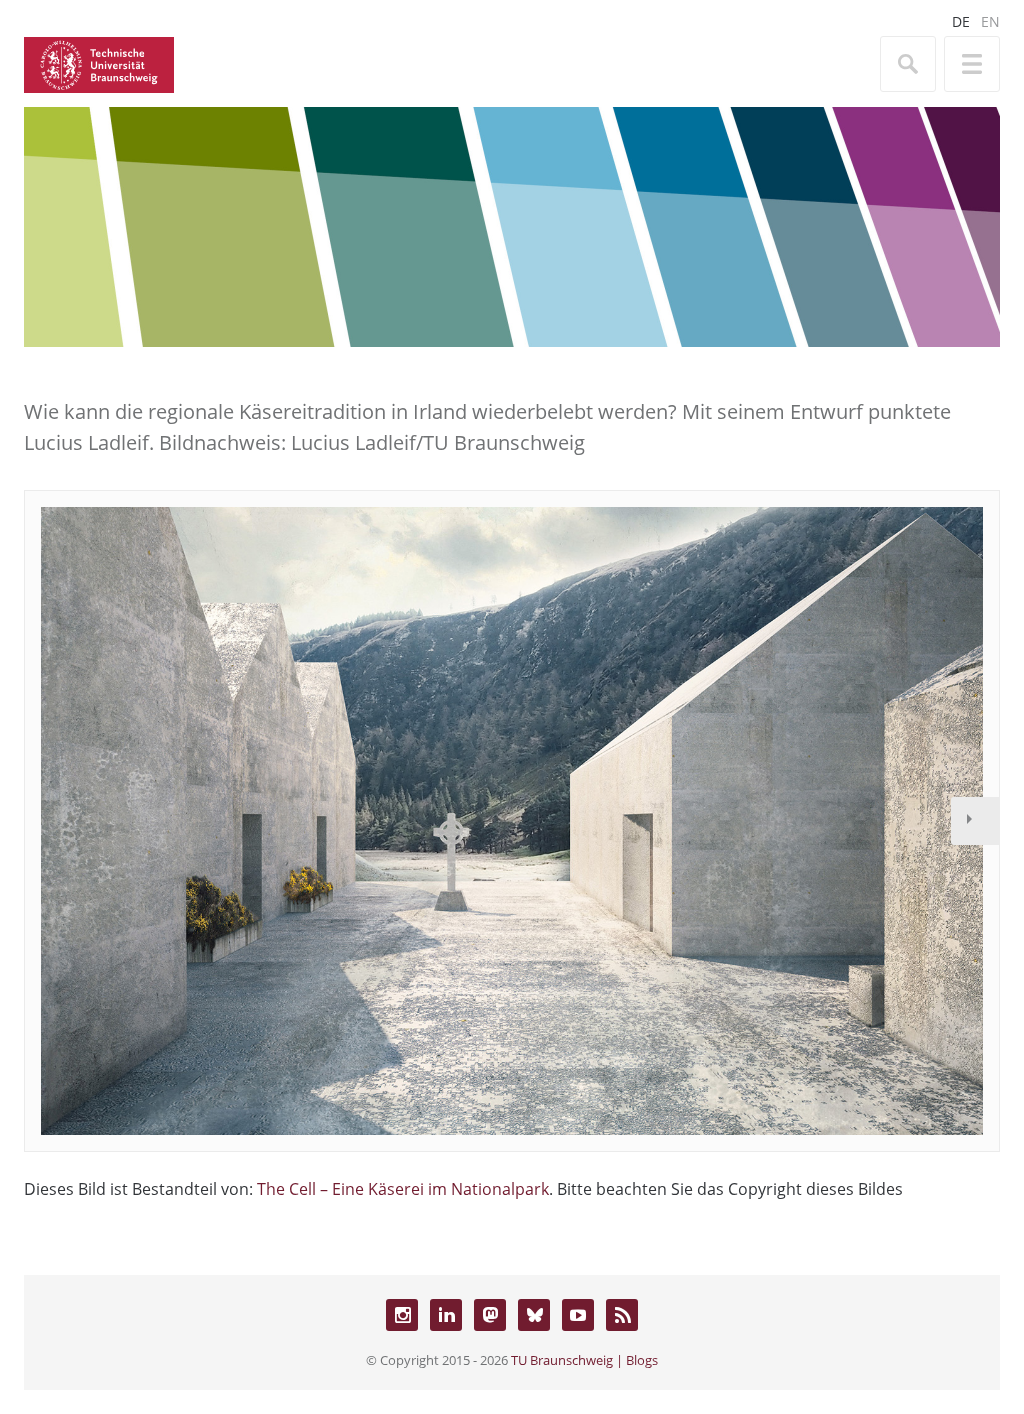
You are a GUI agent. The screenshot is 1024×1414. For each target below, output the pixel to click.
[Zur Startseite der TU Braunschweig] (99, 63)
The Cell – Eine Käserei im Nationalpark (403, 1189)
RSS (622, 1315)
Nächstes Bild (975, 821)
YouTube (578, 1315)
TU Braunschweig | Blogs (584, 1360)
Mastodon (490, 1315)
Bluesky (534, 1315)
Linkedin (446, 1315)
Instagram (402, 1315)
